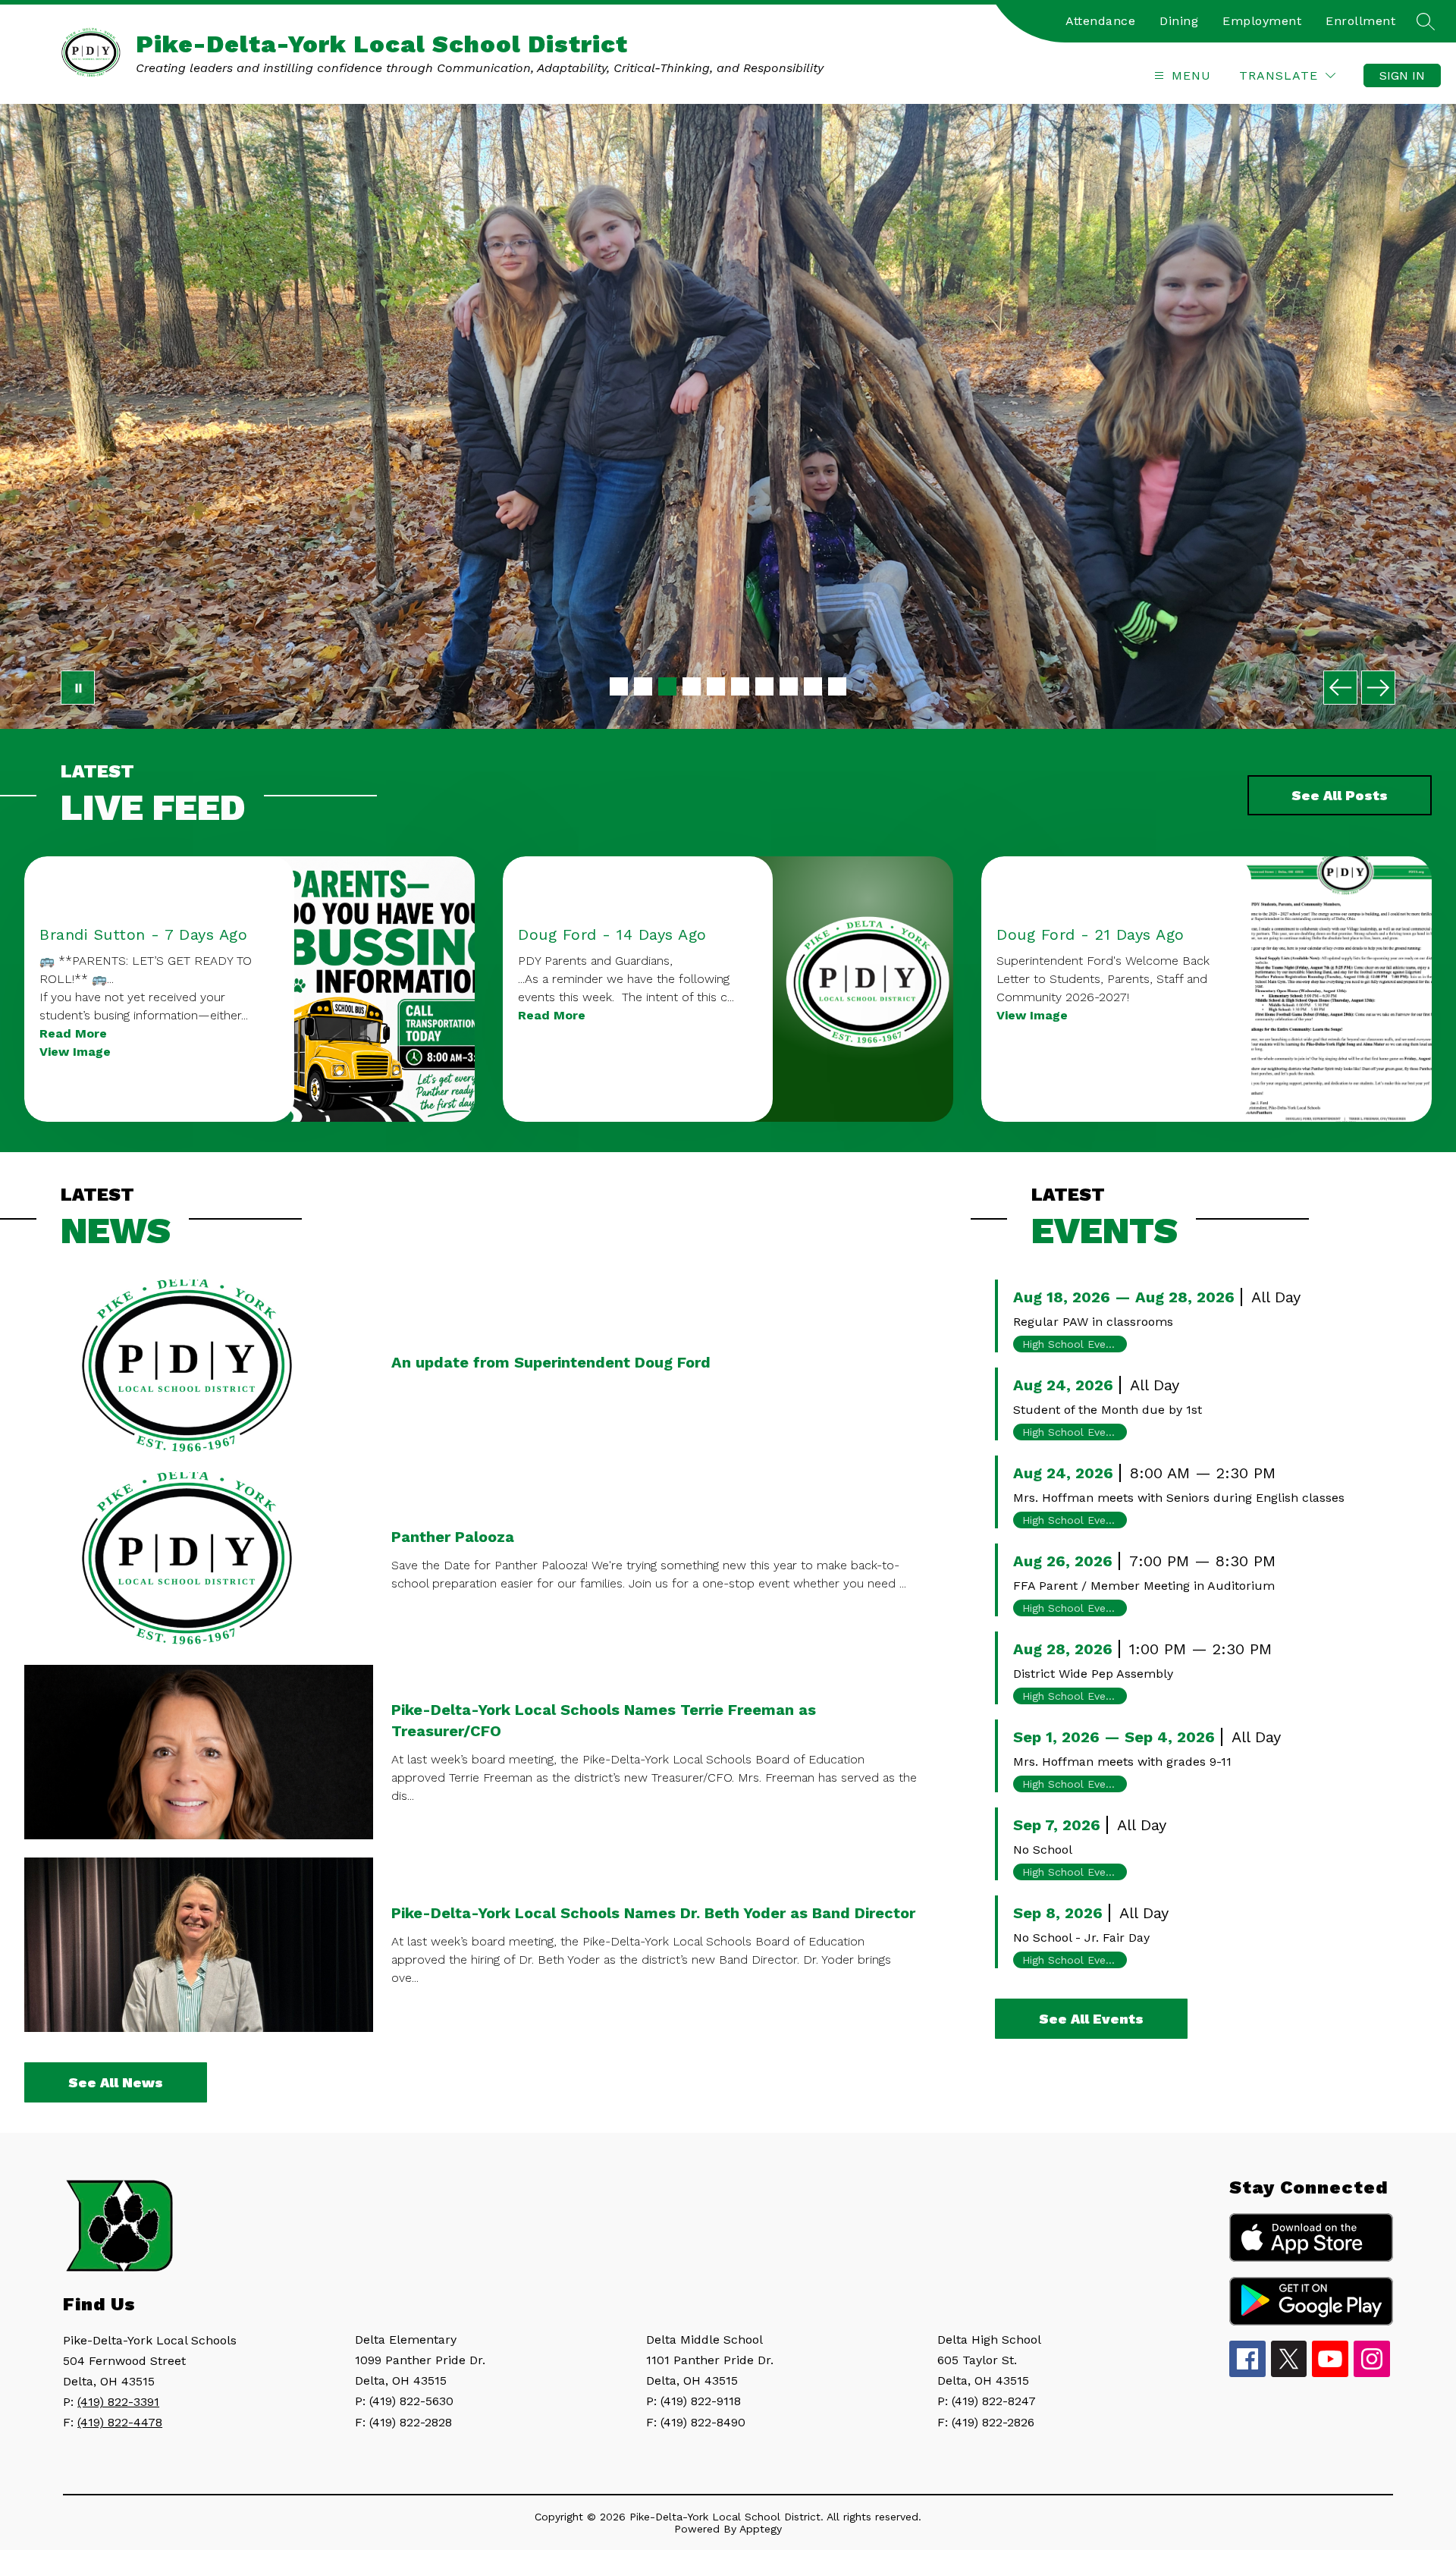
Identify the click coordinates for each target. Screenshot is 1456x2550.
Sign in (1402, 75)
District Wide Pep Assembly (1093, 1674)
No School (1043, 1850)
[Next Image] (1378, 688)
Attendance (1100, 21)
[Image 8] (789, 686)
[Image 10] (837, 686)
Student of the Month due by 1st (1108, 1410)
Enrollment (1360, 21)
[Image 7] (764, 686)
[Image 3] (667, 686)
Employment (1262, 21)
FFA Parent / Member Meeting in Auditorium (1144, 1586)
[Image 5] (716, 686)
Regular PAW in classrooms (1093, 1322)
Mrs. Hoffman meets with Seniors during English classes (1179, 1498)
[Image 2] (643, 686)
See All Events (1091, 2019)
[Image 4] (692, 686)
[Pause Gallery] (78, 688)
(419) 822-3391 (118, 2402)
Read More (73, 1033)
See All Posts (1340, 795)
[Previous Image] (1340, 688)
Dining (1179, 21)
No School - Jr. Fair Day (1081, 1938)
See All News (116, 2082)
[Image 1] (619, 686)
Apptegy (761, 2529)
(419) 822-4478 (120, 2422)
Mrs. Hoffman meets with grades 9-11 (1122, 1762)
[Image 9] (813, 686)
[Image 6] (740, 686)
